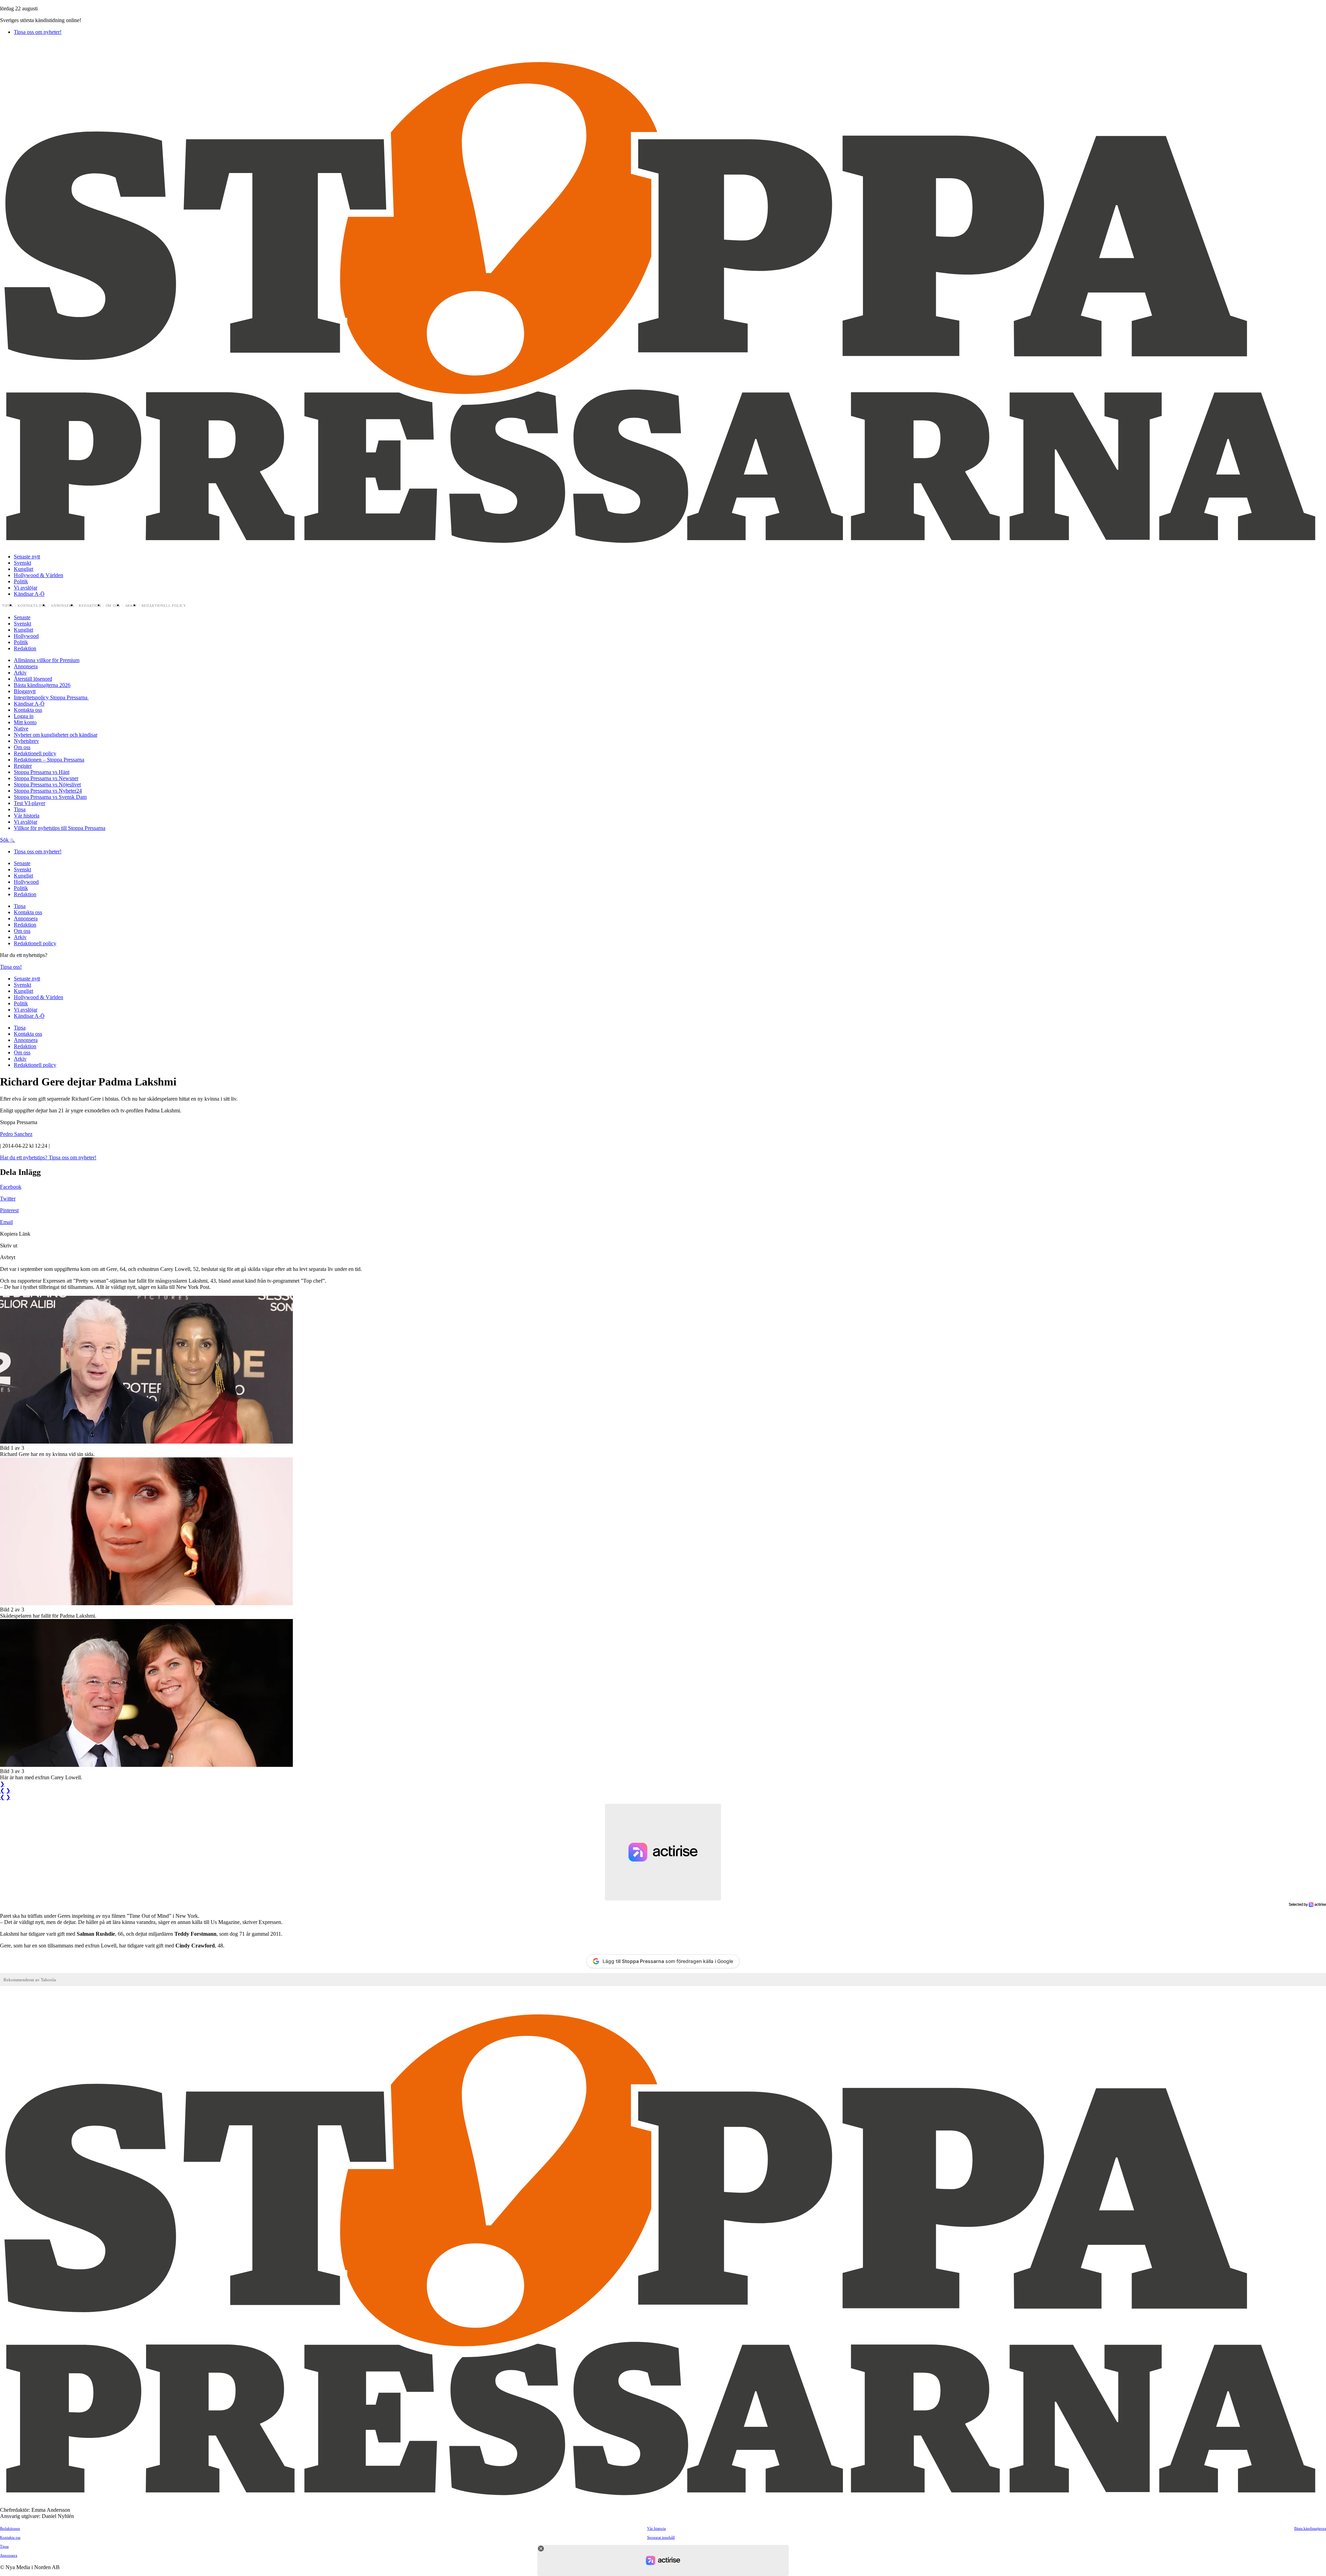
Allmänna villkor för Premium (47, 660)
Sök (5, 840)
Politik (21, 581)
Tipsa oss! (11, 967)
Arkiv (131, 606)
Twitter (8, 1199)
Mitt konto (25, 722)
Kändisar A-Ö (29, 594)
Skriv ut (9, 1246)
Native (21, 729)
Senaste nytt (27, 557)
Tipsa (8, 606)
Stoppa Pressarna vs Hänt (42, 772)
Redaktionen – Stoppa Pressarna (49, 760)
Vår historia (27, 816)
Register (23, 766)
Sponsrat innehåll (661, 2537)
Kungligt (23, 569)
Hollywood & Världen (39, 575)
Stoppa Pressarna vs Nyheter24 (48, 791)
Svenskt (22, 563)
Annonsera (63, 606)
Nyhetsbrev (26, 741)
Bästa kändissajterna (1310, 2528)
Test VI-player (30, 803)
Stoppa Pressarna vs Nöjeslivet (47, 784)
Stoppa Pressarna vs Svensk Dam (50, 797)
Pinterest (9, 1210)
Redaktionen (10, 2528)
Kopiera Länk (15, 1234)
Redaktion (90, 606)
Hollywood (26, 636)
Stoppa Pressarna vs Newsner (46, 778)
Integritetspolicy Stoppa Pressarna (51, 697)
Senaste (22, 617)
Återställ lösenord (33, 679)
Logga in (24, 716)
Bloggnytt (25, 691)
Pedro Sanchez (16, 1134)
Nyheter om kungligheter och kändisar (56, 735)
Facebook (11, 1187)
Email (6, 1222)
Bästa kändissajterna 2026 (42, 685)
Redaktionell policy (164, 606)
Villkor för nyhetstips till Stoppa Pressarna (60, 828)
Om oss (113, 606)
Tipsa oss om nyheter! (38, 32)
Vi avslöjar (26, 588)
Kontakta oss (32, 606)
